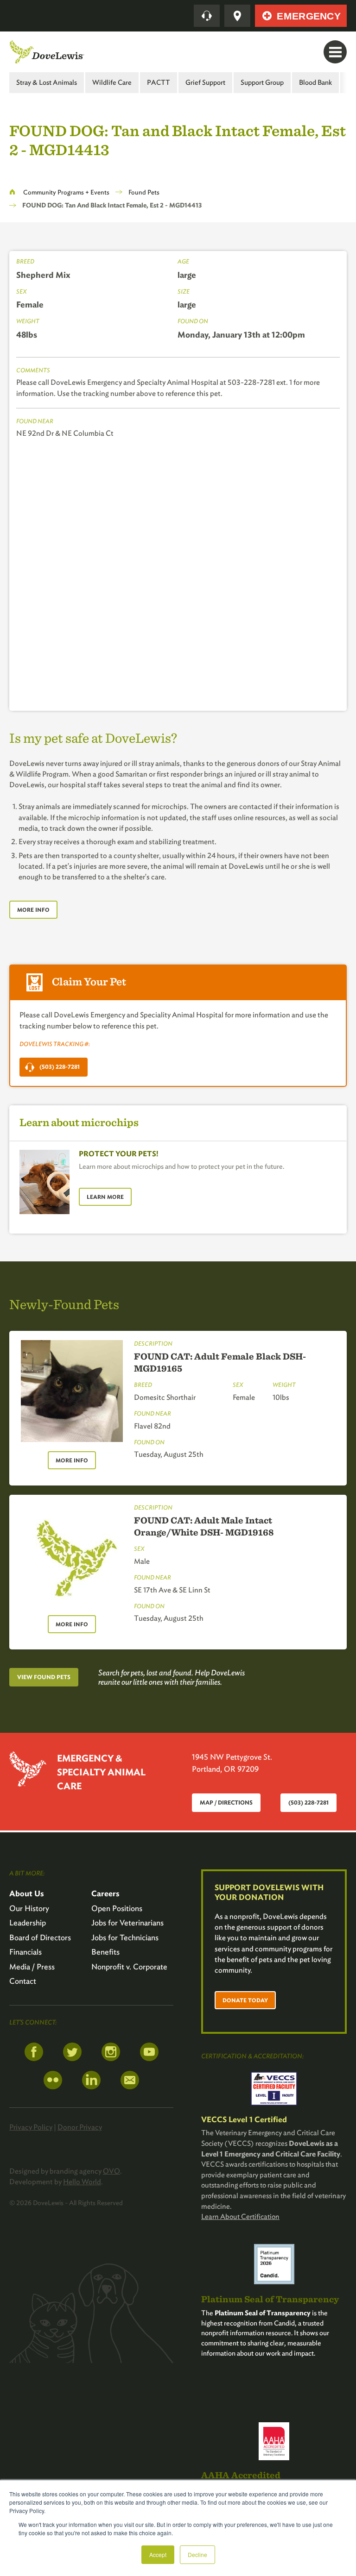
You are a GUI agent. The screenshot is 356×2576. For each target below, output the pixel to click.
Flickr (53, 2080)
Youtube (149, 2052)
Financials (25, 1952)
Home (12, 192)
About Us (27, 1893)
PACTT (159, 82)
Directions (237, 16)
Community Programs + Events (66, 192)
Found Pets (144, 192)
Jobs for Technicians (125, 1937)
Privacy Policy (31, 2127)
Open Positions (117, 1908)
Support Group (262, 82)
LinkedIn (91, 2080)
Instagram (111, 2052)
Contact (23, 1981)
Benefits (105, 1952)
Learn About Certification (240, 2216)
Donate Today (245, 2000)
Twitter (72, 2052)
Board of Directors (40, 1937)
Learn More (105, 1197)
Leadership (28, 1923)
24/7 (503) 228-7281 (207, 16)
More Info (33, 910)
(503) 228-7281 (60, 1067)
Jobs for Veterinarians (127, 1923)
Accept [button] (158, 2554)
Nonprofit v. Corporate (129, 1967)
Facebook (34, 2052)
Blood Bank (315, 82)
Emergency (309, 16)
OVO (111, 2171)
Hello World (82, 2182)
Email (130, 2080)
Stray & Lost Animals (47, 82)
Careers (105, 1893)
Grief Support (205, 82)
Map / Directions (226, 1802)
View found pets (44, 1677)
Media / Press (32, 1967)
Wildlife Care (112, 82)
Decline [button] (197, 2554)
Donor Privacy (80, 2127)
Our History (29, 1908)
